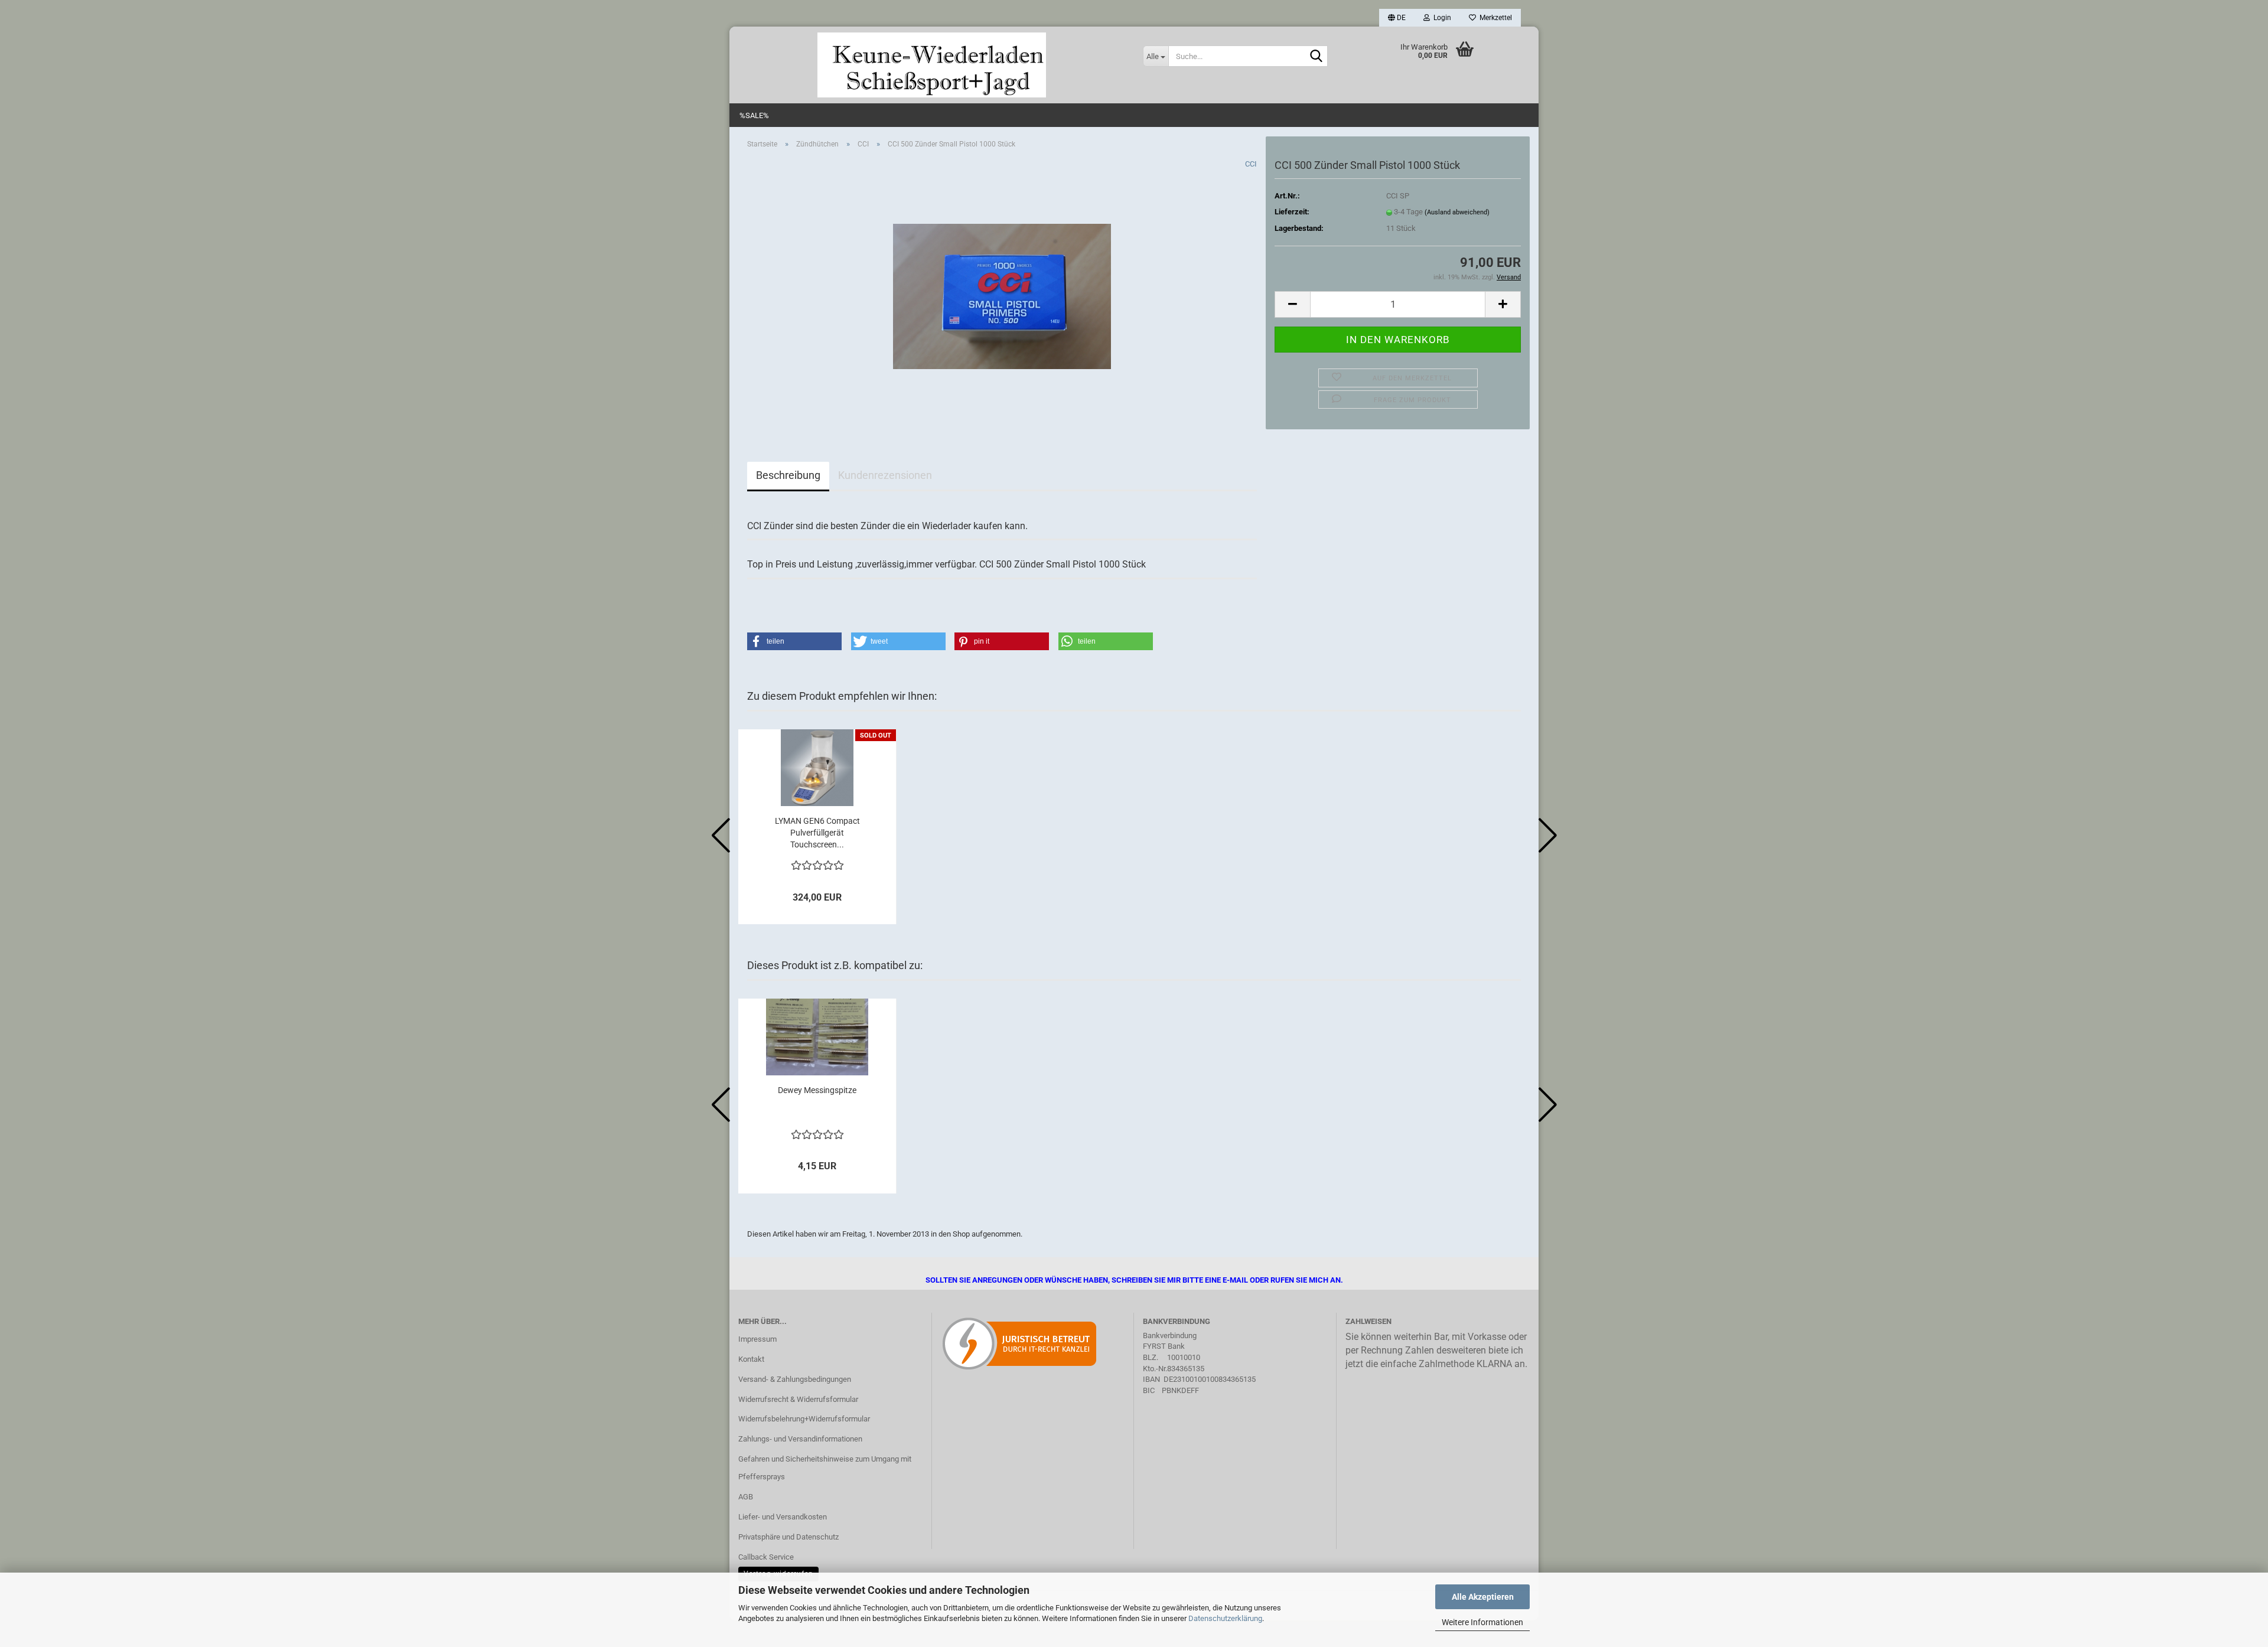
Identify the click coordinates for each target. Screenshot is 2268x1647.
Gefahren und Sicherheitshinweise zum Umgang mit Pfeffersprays (825, 1468)
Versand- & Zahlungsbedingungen (795, 1379)
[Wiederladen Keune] (932, 65)
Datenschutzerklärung (1225, 1618)
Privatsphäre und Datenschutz (788, 1537)
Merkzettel (1494, 18)
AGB (746, 1497)
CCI (1251, 164)
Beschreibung (788, 475)
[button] (1397, 18)
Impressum (757, 1339)
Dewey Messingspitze (817, 1090)
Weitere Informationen (1482, 1622)
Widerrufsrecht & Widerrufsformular (798, 1399)
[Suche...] (1317, 57)
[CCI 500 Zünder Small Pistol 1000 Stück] (1002, 291)
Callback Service (766, 1557)
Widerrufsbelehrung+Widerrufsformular (804, 1419)
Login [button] (1441, 18)
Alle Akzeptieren (1483, 1597)
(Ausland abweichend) (1457, 212)
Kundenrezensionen (885, 475)
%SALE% (754, 115)
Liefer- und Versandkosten (783, 1517)
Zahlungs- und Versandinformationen (800, 1439)
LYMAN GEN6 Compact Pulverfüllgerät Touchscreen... (817, 833)
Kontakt (751, 1359)
